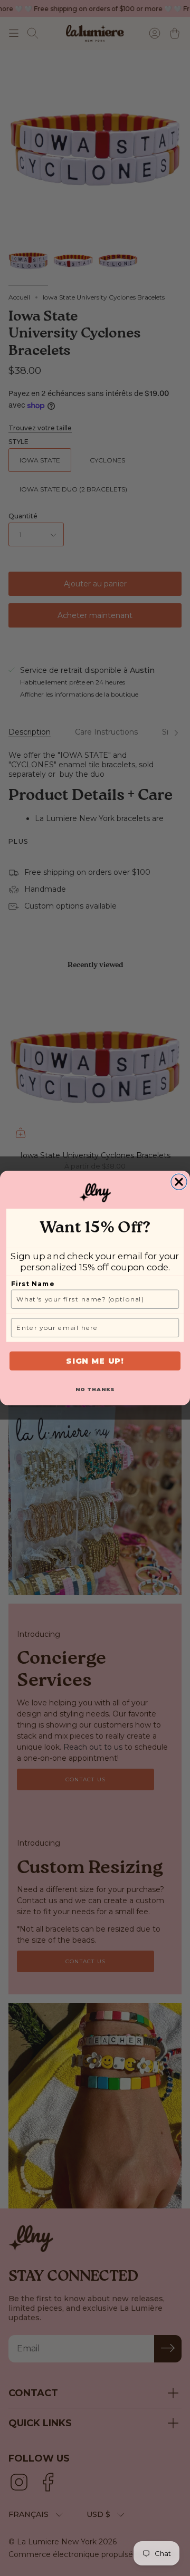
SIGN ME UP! (95, 1361)
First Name (33, 1284)
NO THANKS (95, 1389)
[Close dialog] (179, 1182)
